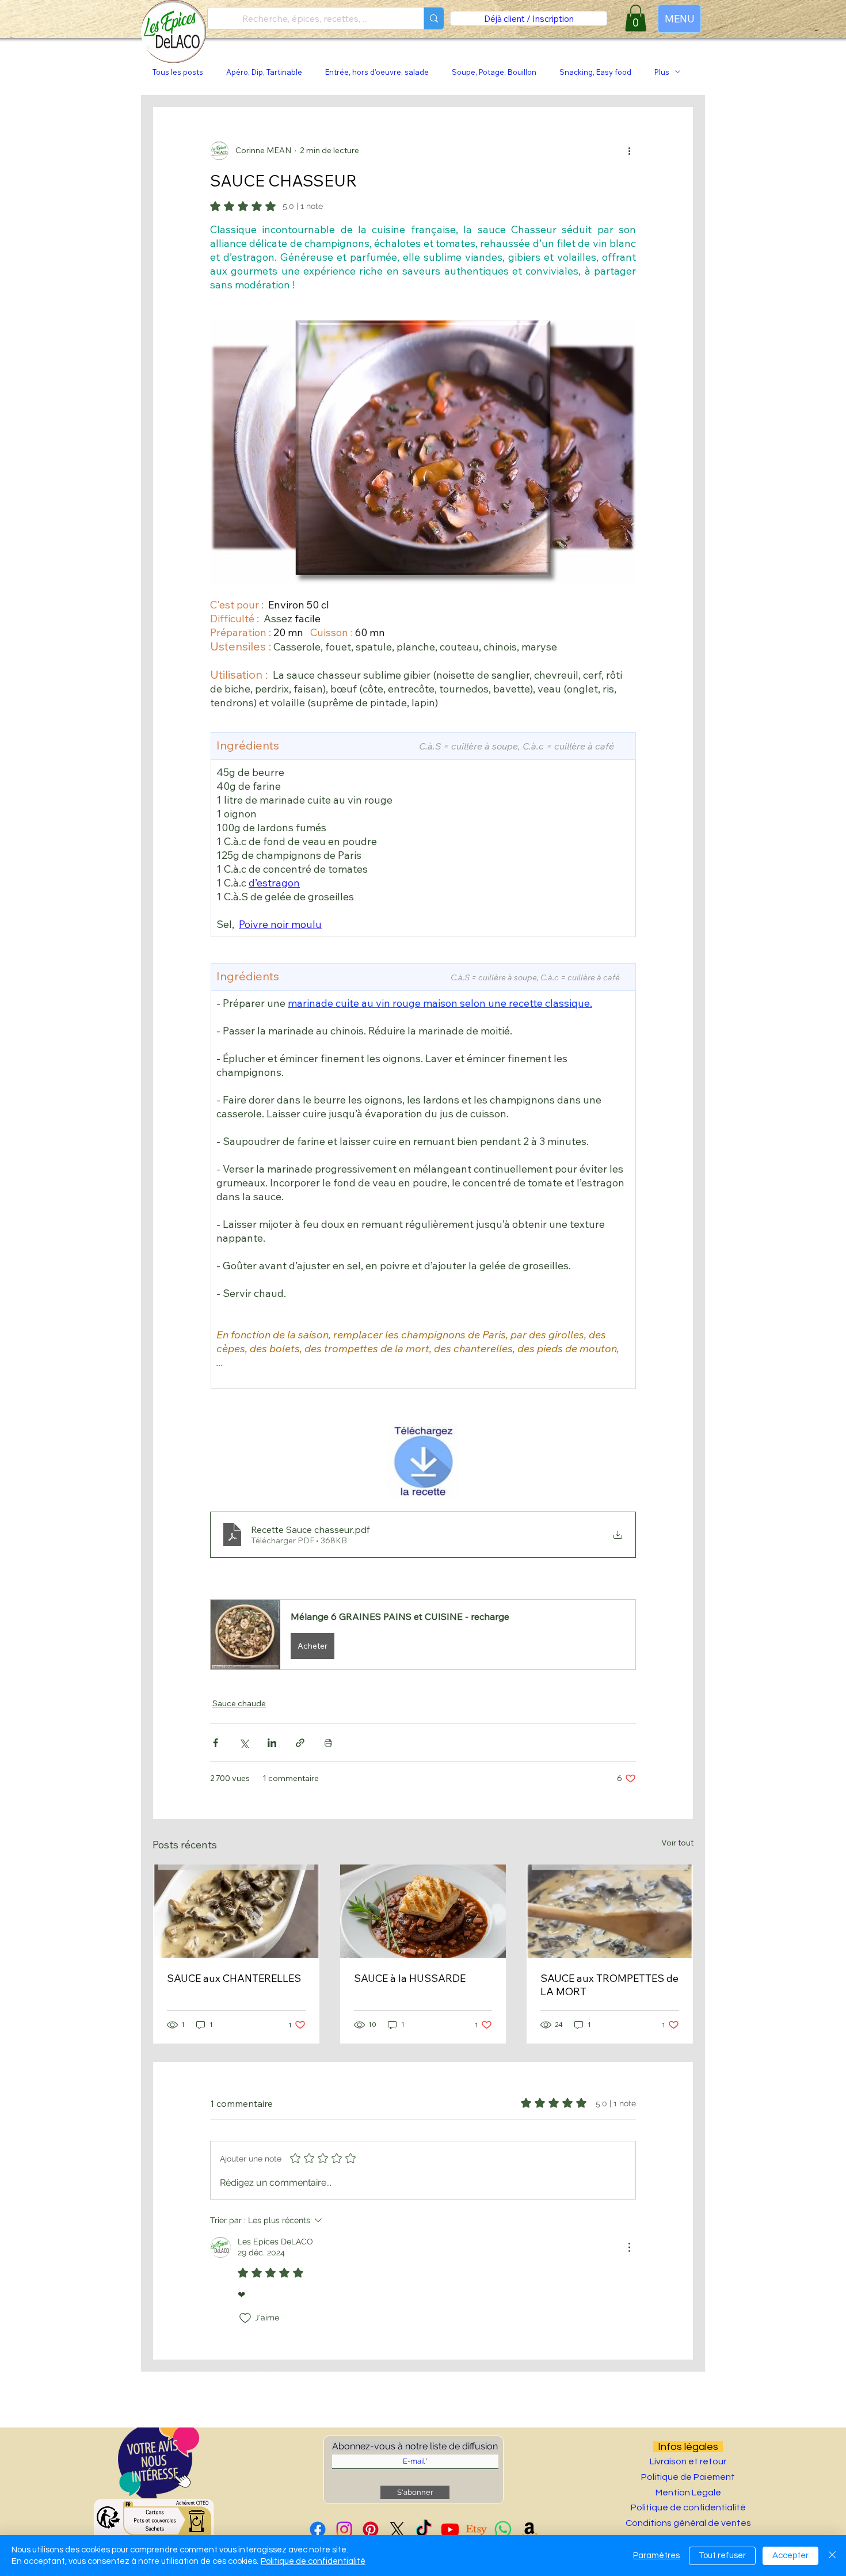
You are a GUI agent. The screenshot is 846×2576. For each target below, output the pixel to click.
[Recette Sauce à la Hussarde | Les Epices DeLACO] (423, 1911)
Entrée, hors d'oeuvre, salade (377, 72)
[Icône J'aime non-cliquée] (245, 2318)
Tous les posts (178, 72)
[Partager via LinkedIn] (272, 1743)
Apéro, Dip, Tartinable (264, 72)
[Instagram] (344, 2529)
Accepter (790, 2556)
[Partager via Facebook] (216, 1743)
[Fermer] (832, 2556)
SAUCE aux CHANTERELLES (234, 1978)
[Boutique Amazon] (529, 2529)
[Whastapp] (503, 2529)
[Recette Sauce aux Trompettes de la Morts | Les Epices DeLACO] (610, 1911)
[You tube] (450, 2529)
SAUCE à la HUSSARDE (410, 1978)
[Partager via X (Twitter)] (244, 1743)
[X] (397, 2529)
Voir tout (677, 1843)
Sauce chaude (239, 1703)
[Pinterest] (371, 2529)
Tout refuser (722, 2556)
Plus (662, 72)
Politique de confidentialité (313, 2561)
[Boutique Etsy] (477, 2529)
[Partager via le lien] (300, 1743)
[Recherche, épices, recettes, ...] (434, 18)
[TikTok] (424, 2529)
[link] (636, 18)
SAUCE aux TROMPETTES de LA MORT (609, 1985)
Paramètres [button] (656, 2556)
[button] (423, 1635)
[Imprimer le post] (328, 1743)
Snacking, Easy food (595, 72)
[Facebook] (318, 2529)
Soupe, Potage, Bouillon (494, 72)
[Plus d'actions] (629, 151)
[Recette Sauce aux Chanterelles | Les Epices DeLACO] (236, 1911)
